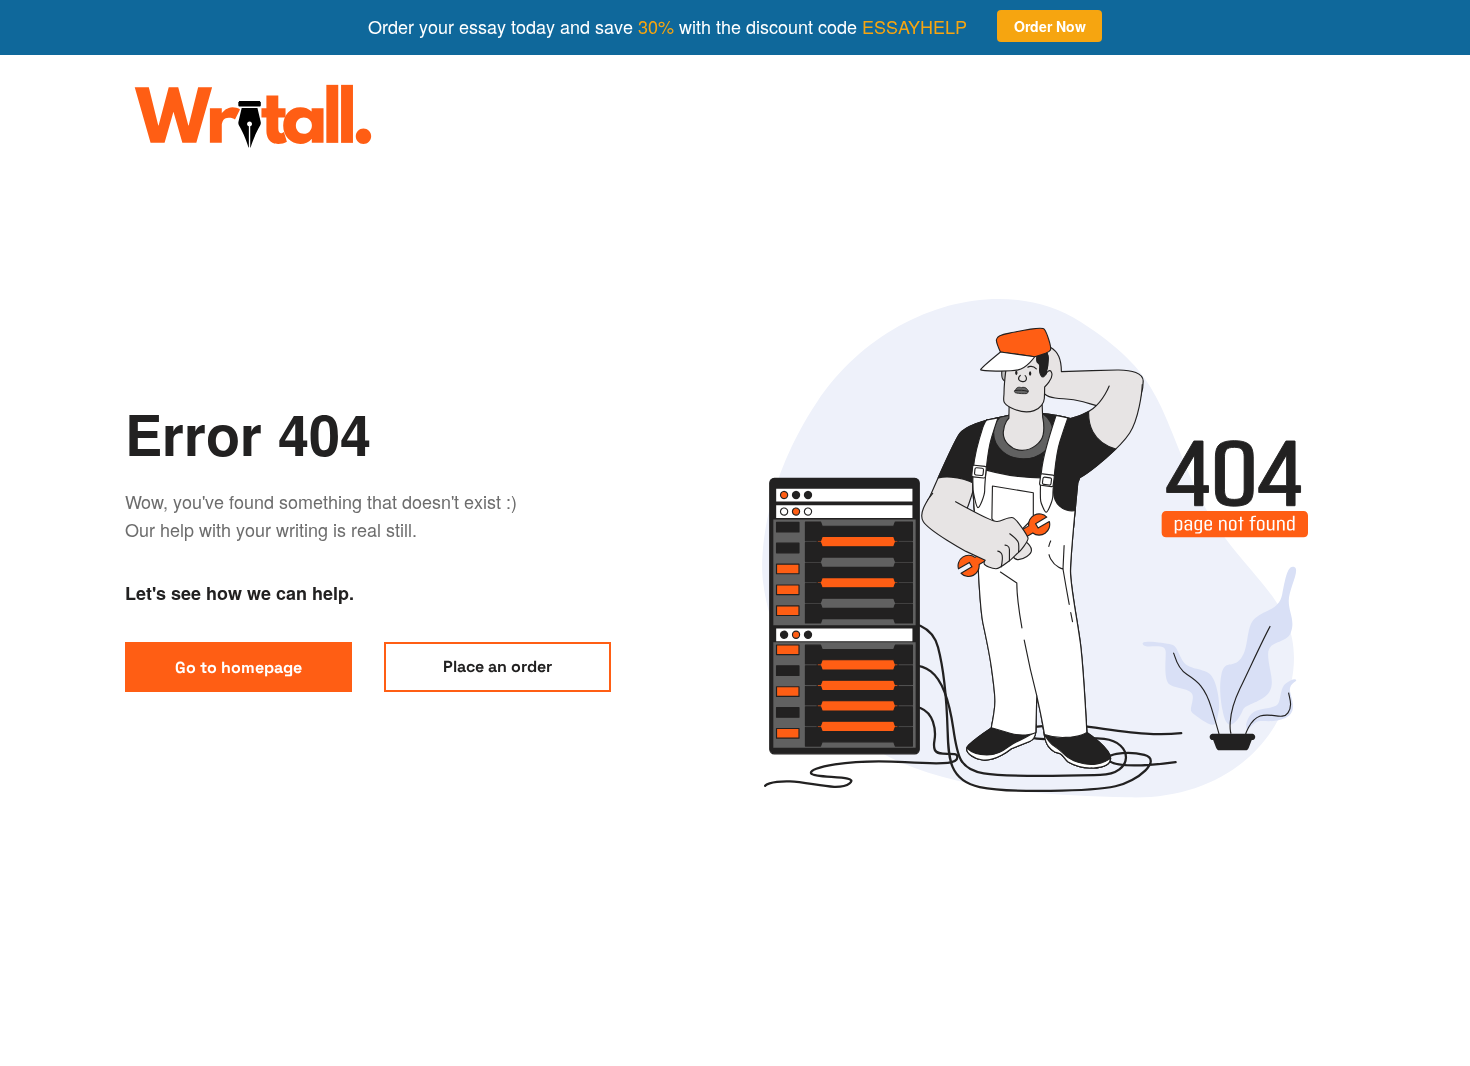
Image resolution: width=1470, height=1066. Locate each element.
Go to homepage (238, 667)
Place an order (497, 666)
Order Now (1050, 26)
